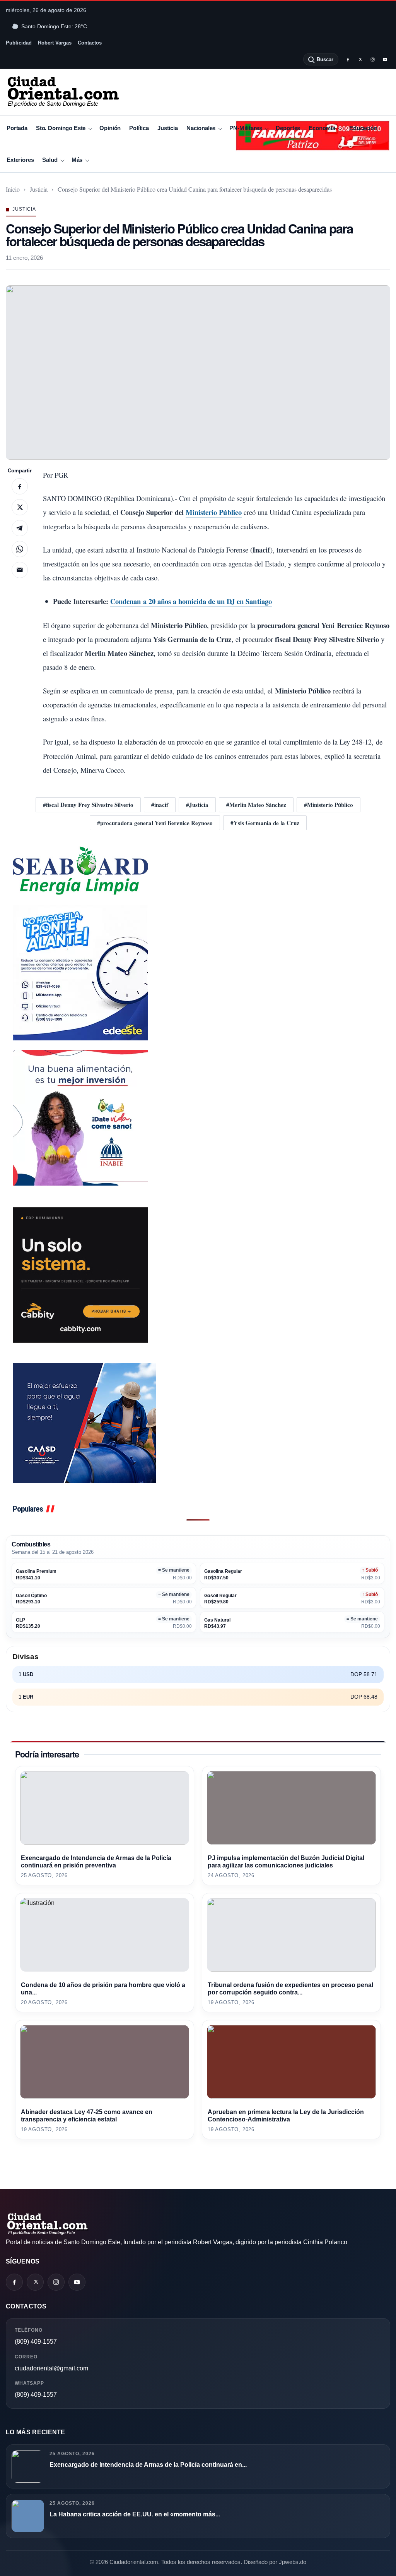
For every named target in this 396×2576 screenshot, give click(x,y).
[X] (360, 59)
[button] (198, 372)
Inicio (13, 189)
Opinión (110, 128)
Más (77, 160)
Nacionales (201, 128)
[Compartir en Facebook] (20, 486)
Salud (50, 160)
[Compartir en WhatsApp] (20, 549)
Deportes (288, 128)
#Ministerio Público (329, 805)
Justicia (168, 128)
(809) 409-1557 (36, 2342)
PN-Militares (246, 128)
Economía (322, 128)
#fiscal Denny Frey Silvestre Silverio (88, 805)
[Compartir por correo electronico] (20, 570)
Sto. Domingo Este (61, 128)
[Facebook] (348, 59)
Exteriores (20, 160)
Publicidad (19, 43)
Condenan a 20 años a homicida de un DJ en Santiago (191, 601)
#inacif (160, 805)
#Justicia (197, 805)
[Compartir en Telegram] (20, 528)
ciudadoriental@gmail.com (51, 2368)
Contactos (90, 43)
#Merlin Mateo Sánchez (256, 805)
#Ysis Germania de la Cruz (265, 823)
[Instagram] (372, 59)
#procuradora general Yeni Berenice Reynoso (155, 823)
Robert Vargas (55, 43)
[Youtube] (385, 59)
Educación (363, 128)
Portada (17, 128)
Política (139, 128)
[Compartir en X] (20, 507)
